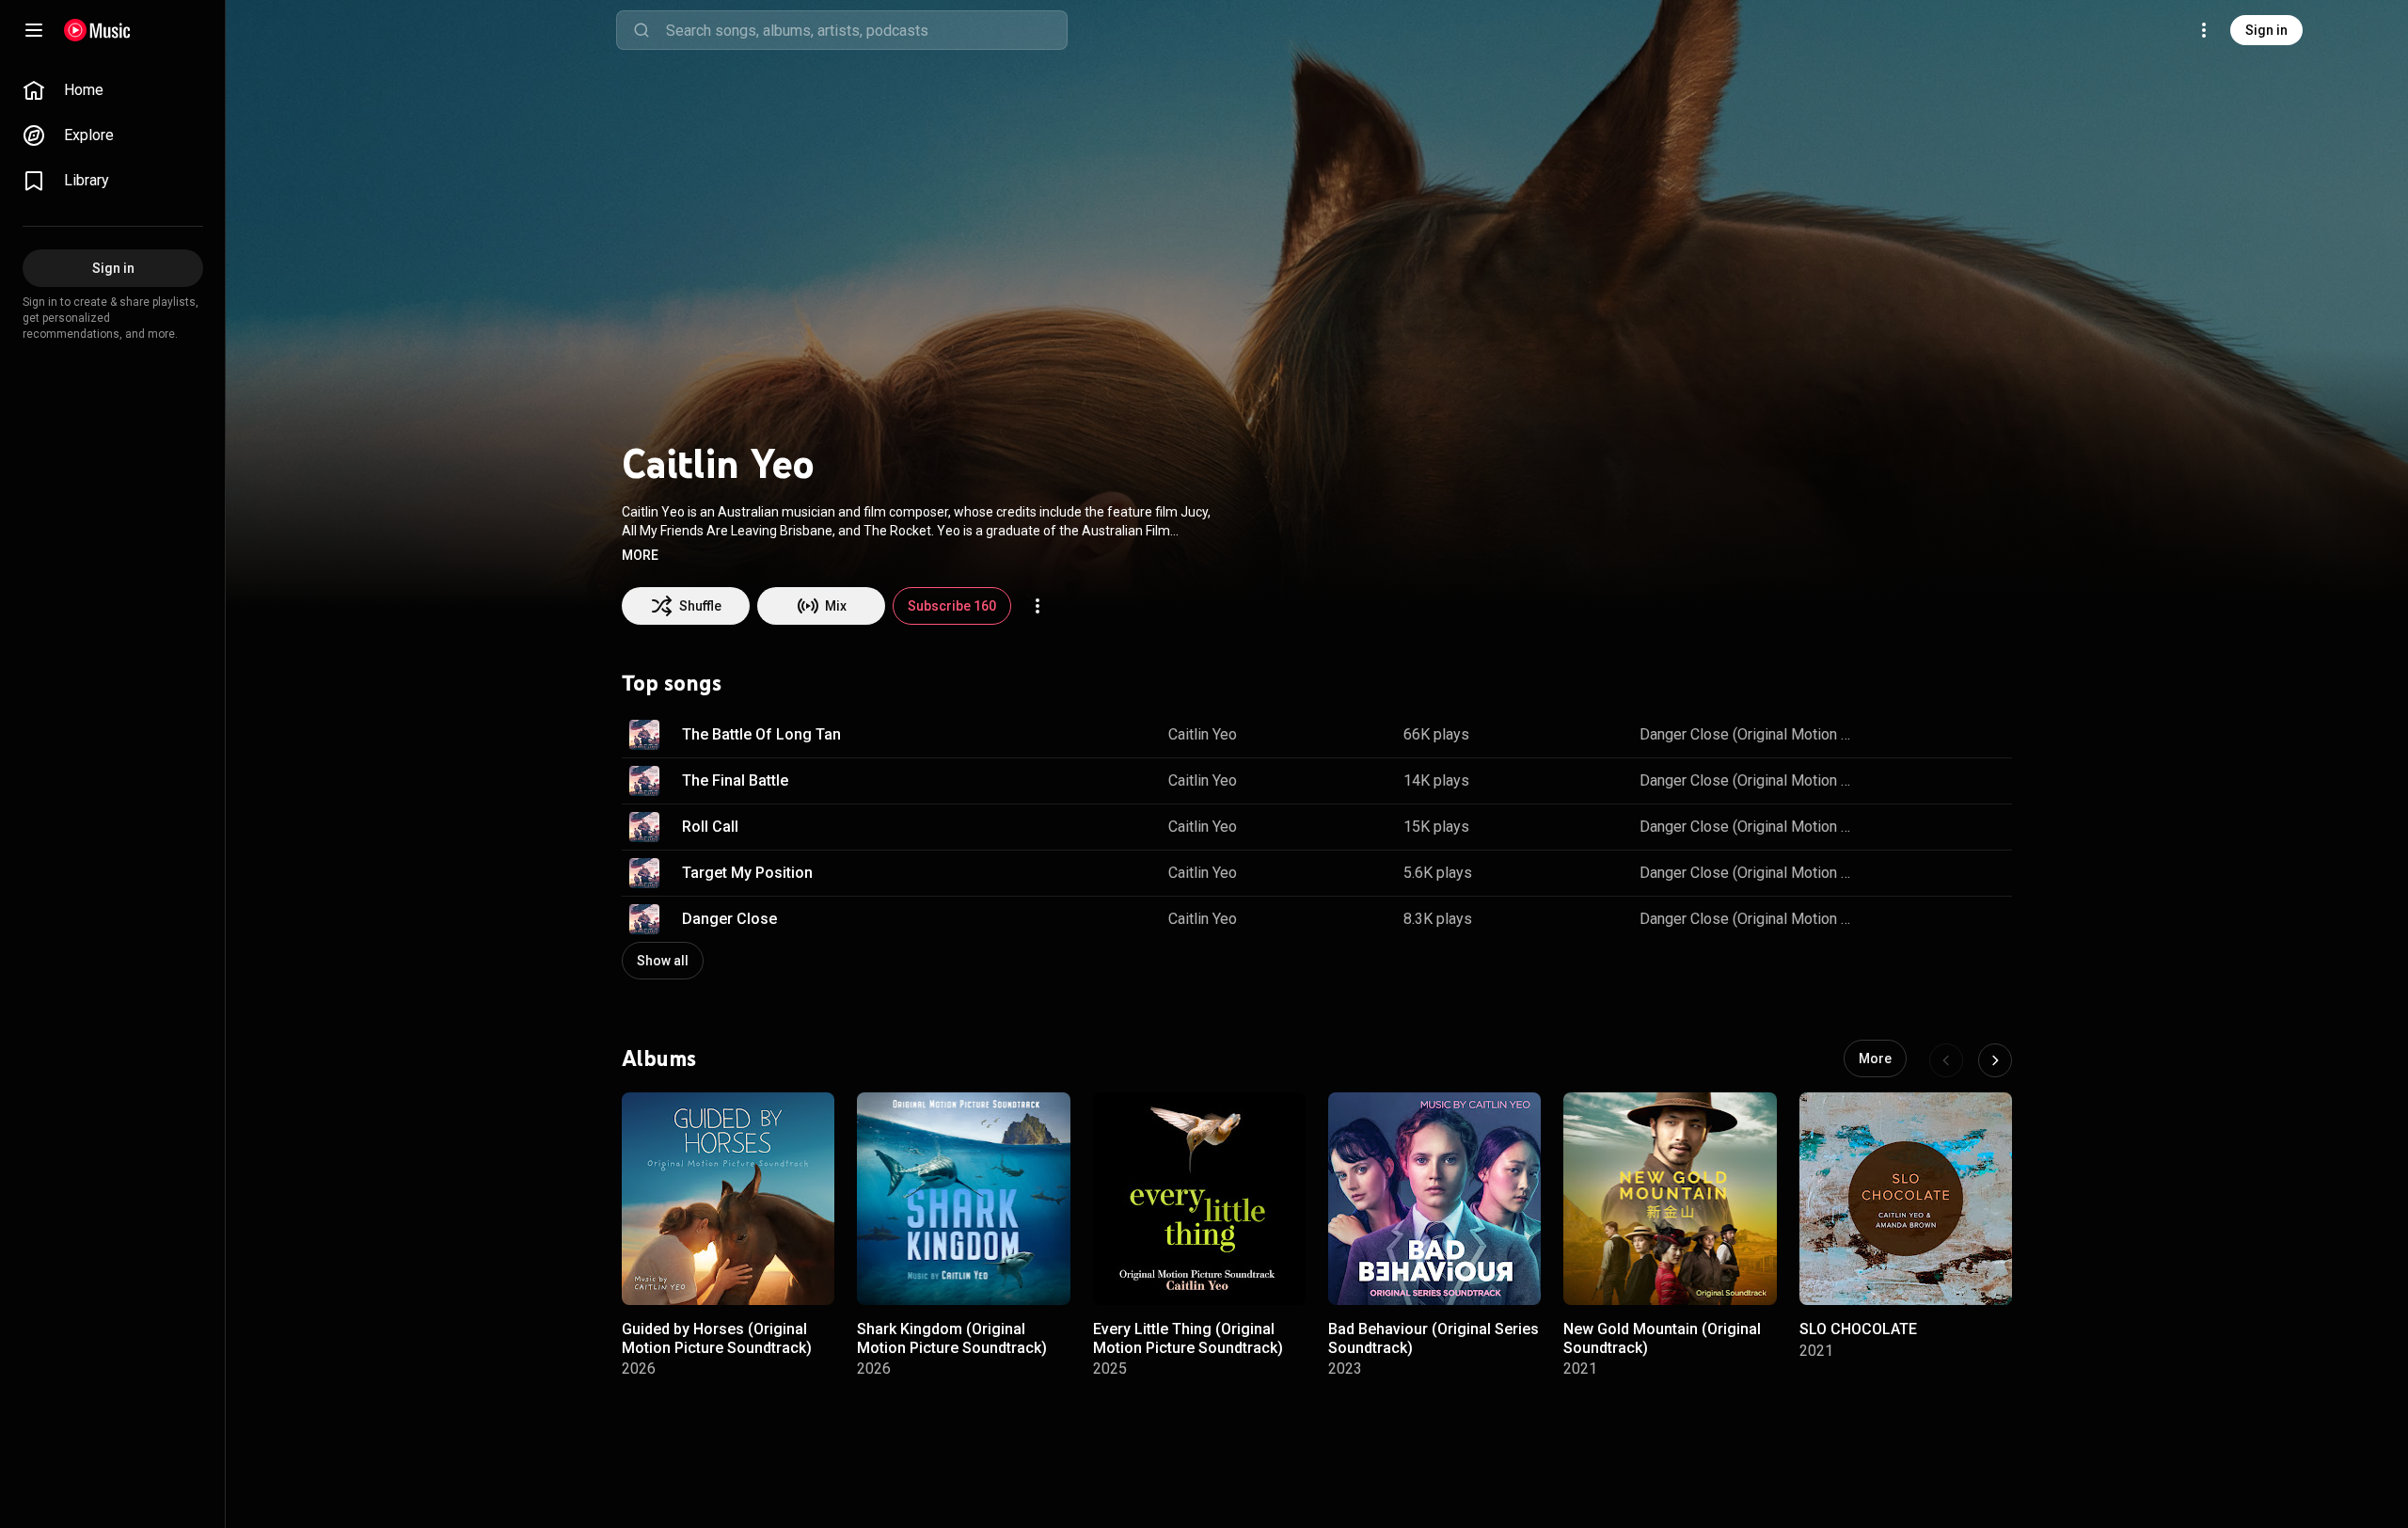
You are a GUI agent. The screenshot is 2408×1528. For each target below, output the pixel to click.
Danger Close (729, 919)
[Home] (97, 30)
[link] (113, 90)
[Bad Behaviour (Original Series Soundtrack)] (1434, 1199)
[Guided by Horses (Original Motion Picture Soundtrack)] (728, 1199)
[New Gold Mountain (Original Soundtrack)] (1670, 1199)
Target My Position (747, 873)
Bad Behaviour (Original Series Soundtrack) (1434, 1338)
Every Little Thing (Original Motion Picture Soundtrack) (1188, 1338)
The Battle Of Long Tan (761, 734)
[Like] (1893, 735)
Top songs (672, 683)
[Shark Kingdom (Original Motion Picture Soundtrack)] (963, 1199)
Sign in (2266, 30)
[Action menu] (1038, 606)
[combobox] (866, 30)
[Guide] (34, 30)
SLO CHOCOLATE (1858, 1329)
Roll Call (710, 827)
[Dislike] (1933, 735)
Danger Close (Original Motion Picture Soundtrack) (1751, 734)
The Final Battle (735, 780)
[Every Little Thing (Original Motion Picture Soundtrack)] (1199, 1199)
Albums (659, 1058)
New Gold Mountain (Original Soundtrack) (1662, 1338)
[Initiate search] (642, 30)
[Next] (1995, 1060)
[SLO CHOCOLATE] (1906, 1199)
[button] (640, 555)
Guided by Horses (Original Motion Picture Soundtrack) (717, 1338)
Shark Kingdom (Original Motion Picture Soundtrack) (952, 1338)
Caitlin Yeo (1203, 734)
